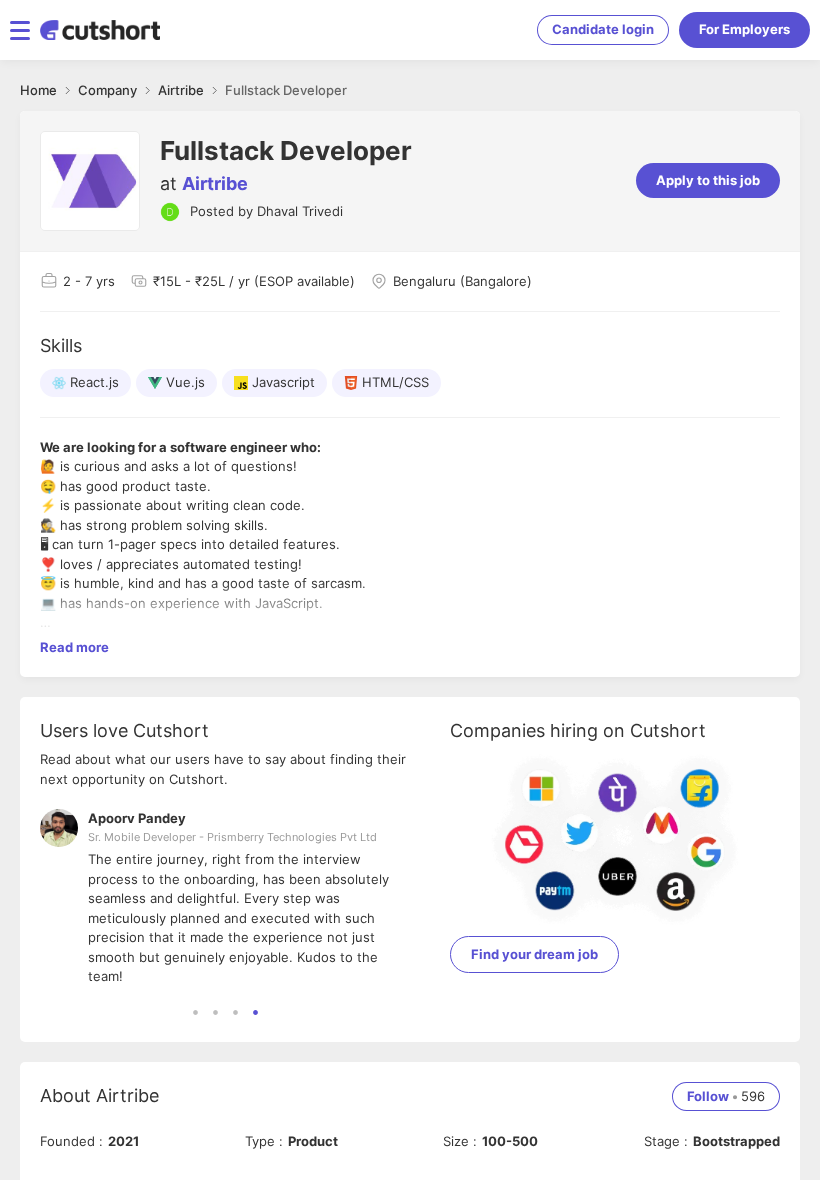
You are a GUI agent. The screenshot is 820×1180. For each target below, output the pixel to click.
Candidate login (603, 29)
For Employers (744, 29)
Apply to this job (708, 180)
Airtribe (215, 183)
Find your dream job (534, 954)
